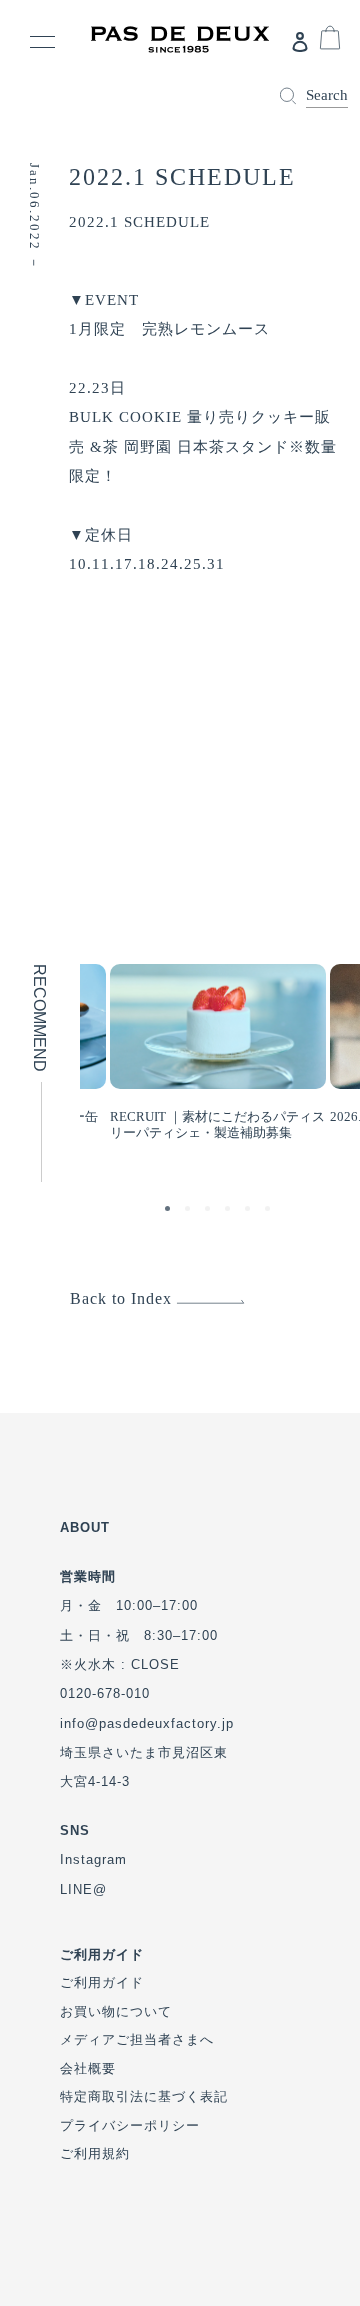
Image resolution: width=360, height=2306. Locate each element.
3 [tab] (210, 1211)
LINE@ (83, 1889)
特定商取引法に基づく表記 (144, 2096)
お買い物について (116, 2011)
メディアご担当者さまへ (137, 2039)
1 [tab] (170, 1211)
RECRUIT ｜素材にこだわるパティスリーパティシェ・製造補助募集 (217, 1124)
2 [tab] (190, 1211)
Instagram (93, 1859)
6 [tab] (270, 1211)
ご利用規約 (95, 2153)
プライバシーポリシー (130, 2125)
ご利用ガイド (102, 1982)
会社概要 (88, 2068)
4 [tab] (230, 1211)
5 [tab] (250, 1211)
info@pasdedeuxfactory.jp (147, 1723)
